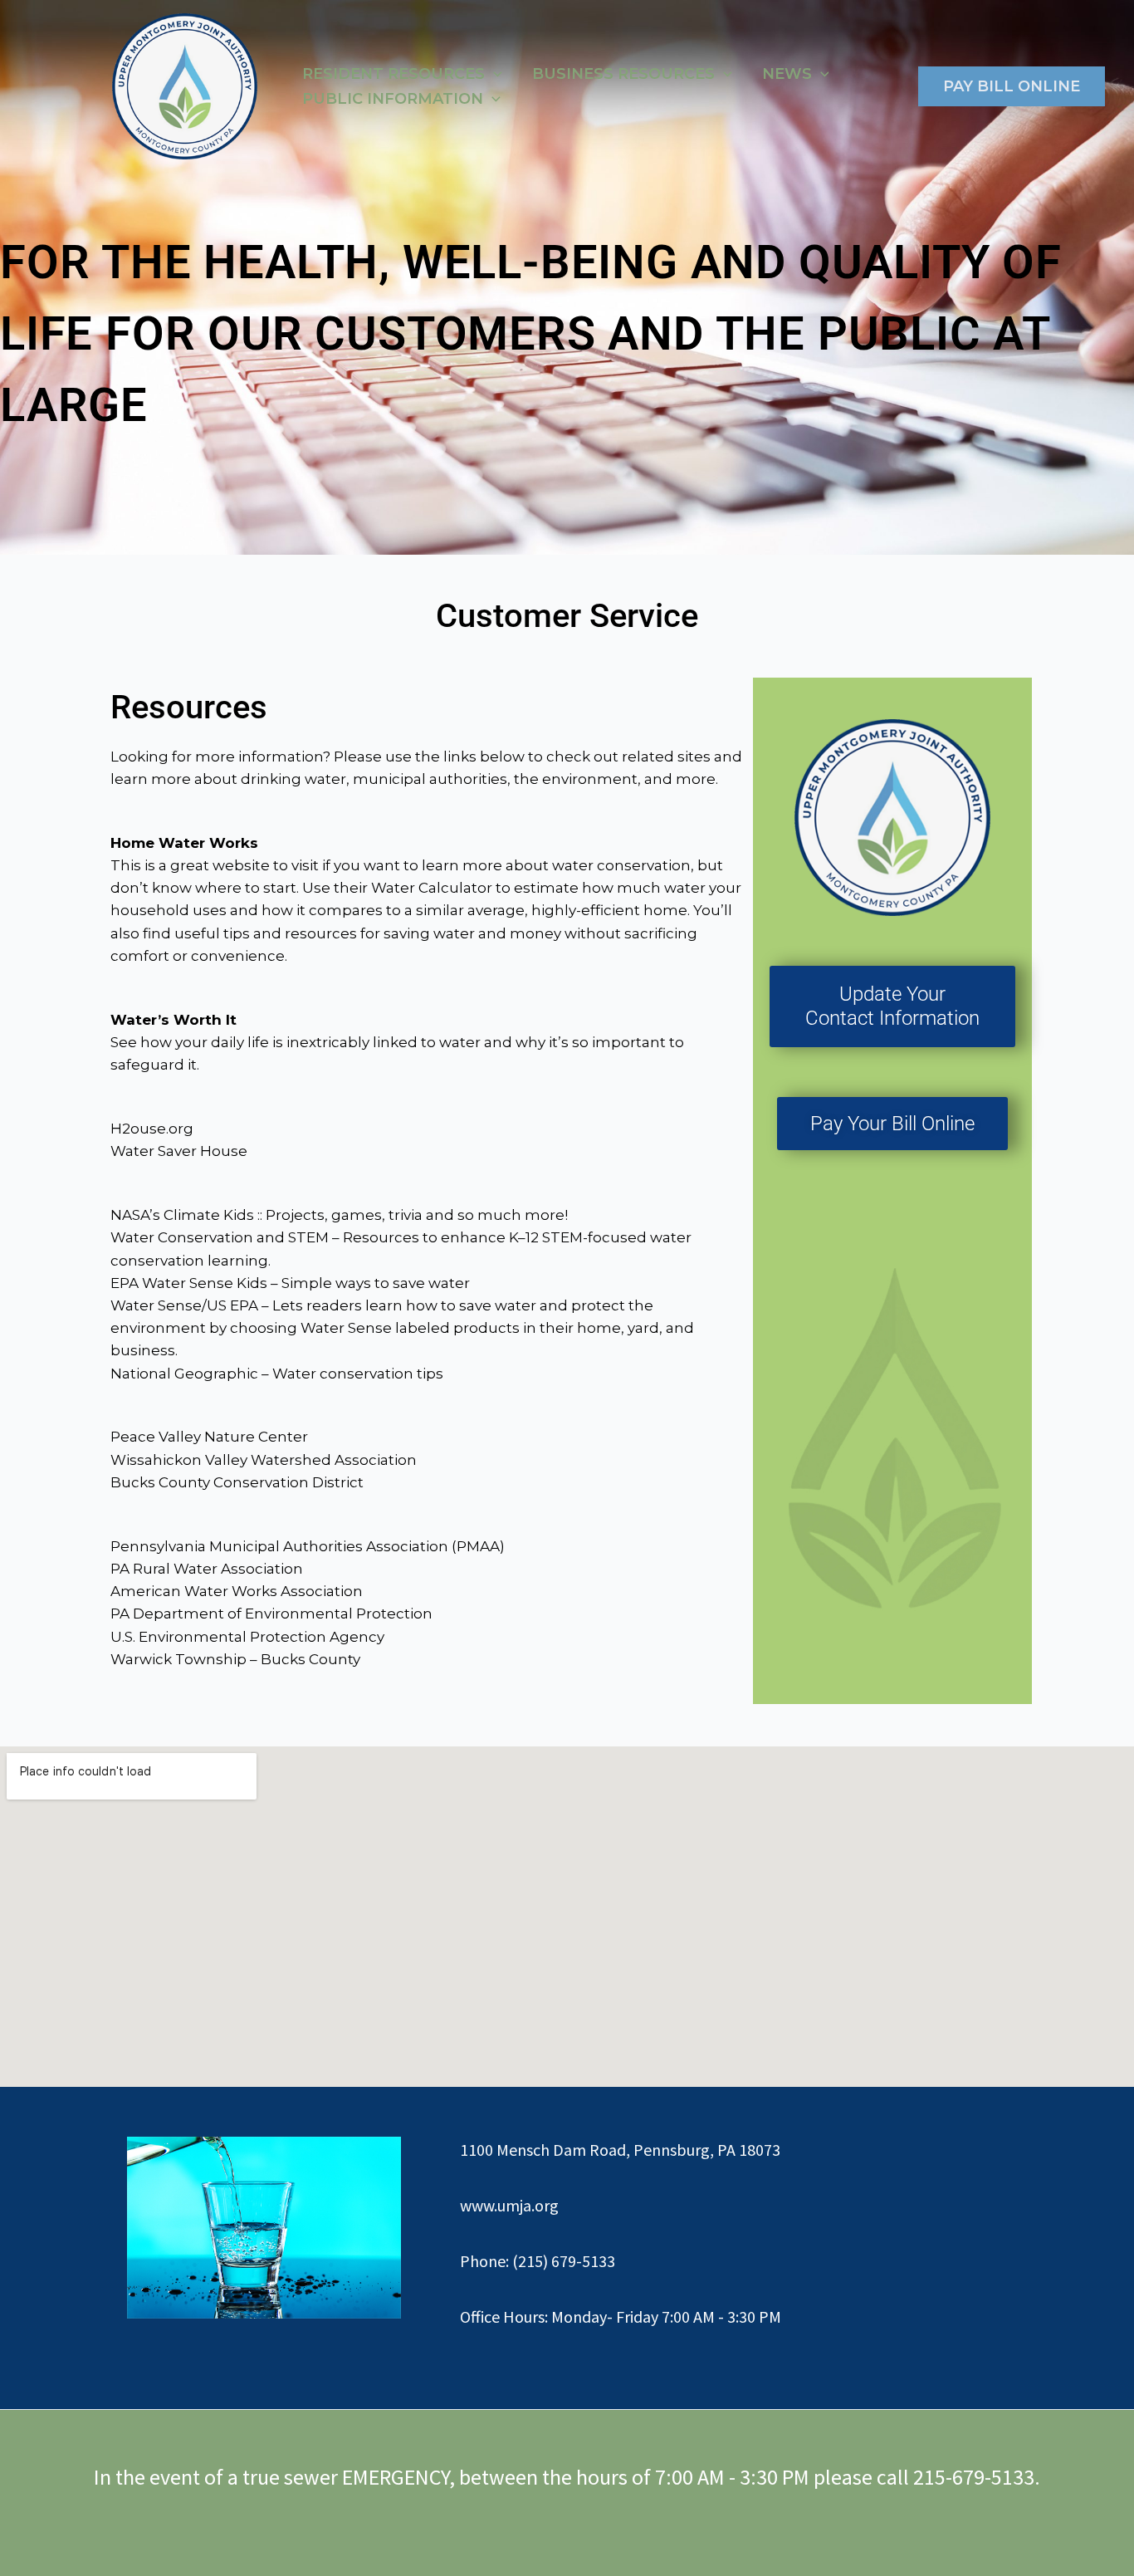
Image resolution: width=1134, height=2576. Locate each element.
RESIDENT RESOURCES (393, 74)
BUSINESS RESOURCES (623, 74)
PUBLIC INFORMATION (393, 99)
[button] (494, 74)
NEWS (787, 74)
